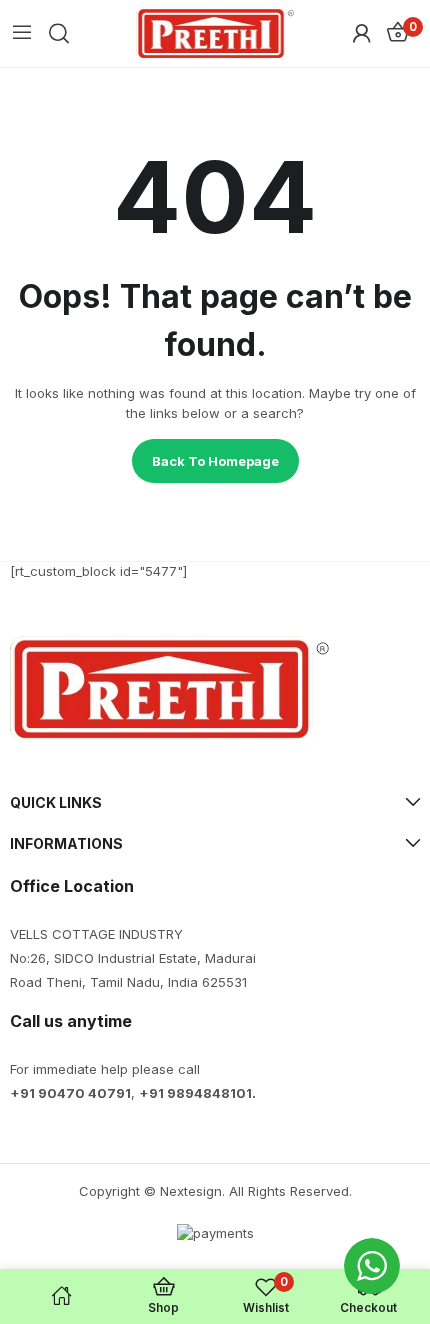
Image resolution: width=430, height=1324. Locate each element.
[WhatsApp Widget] (372, 1266)
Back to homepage (215, 461)
